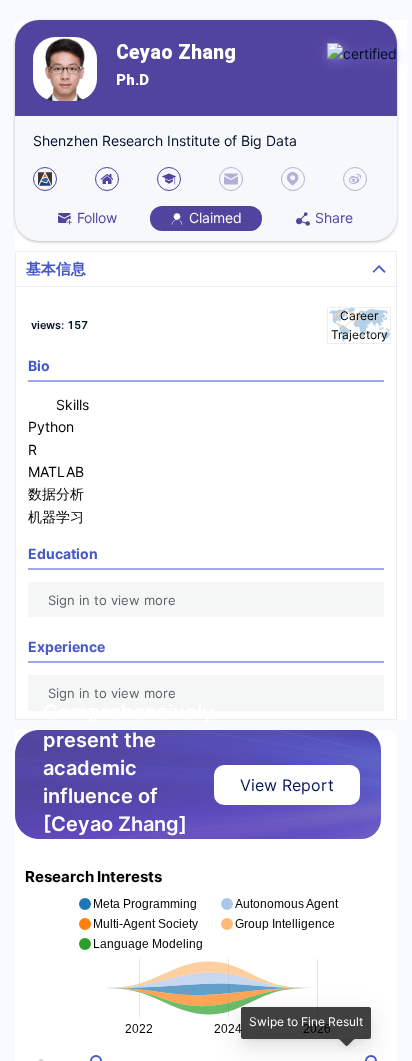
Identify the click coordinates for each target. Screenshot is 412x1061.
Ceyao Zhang (176, 52)
